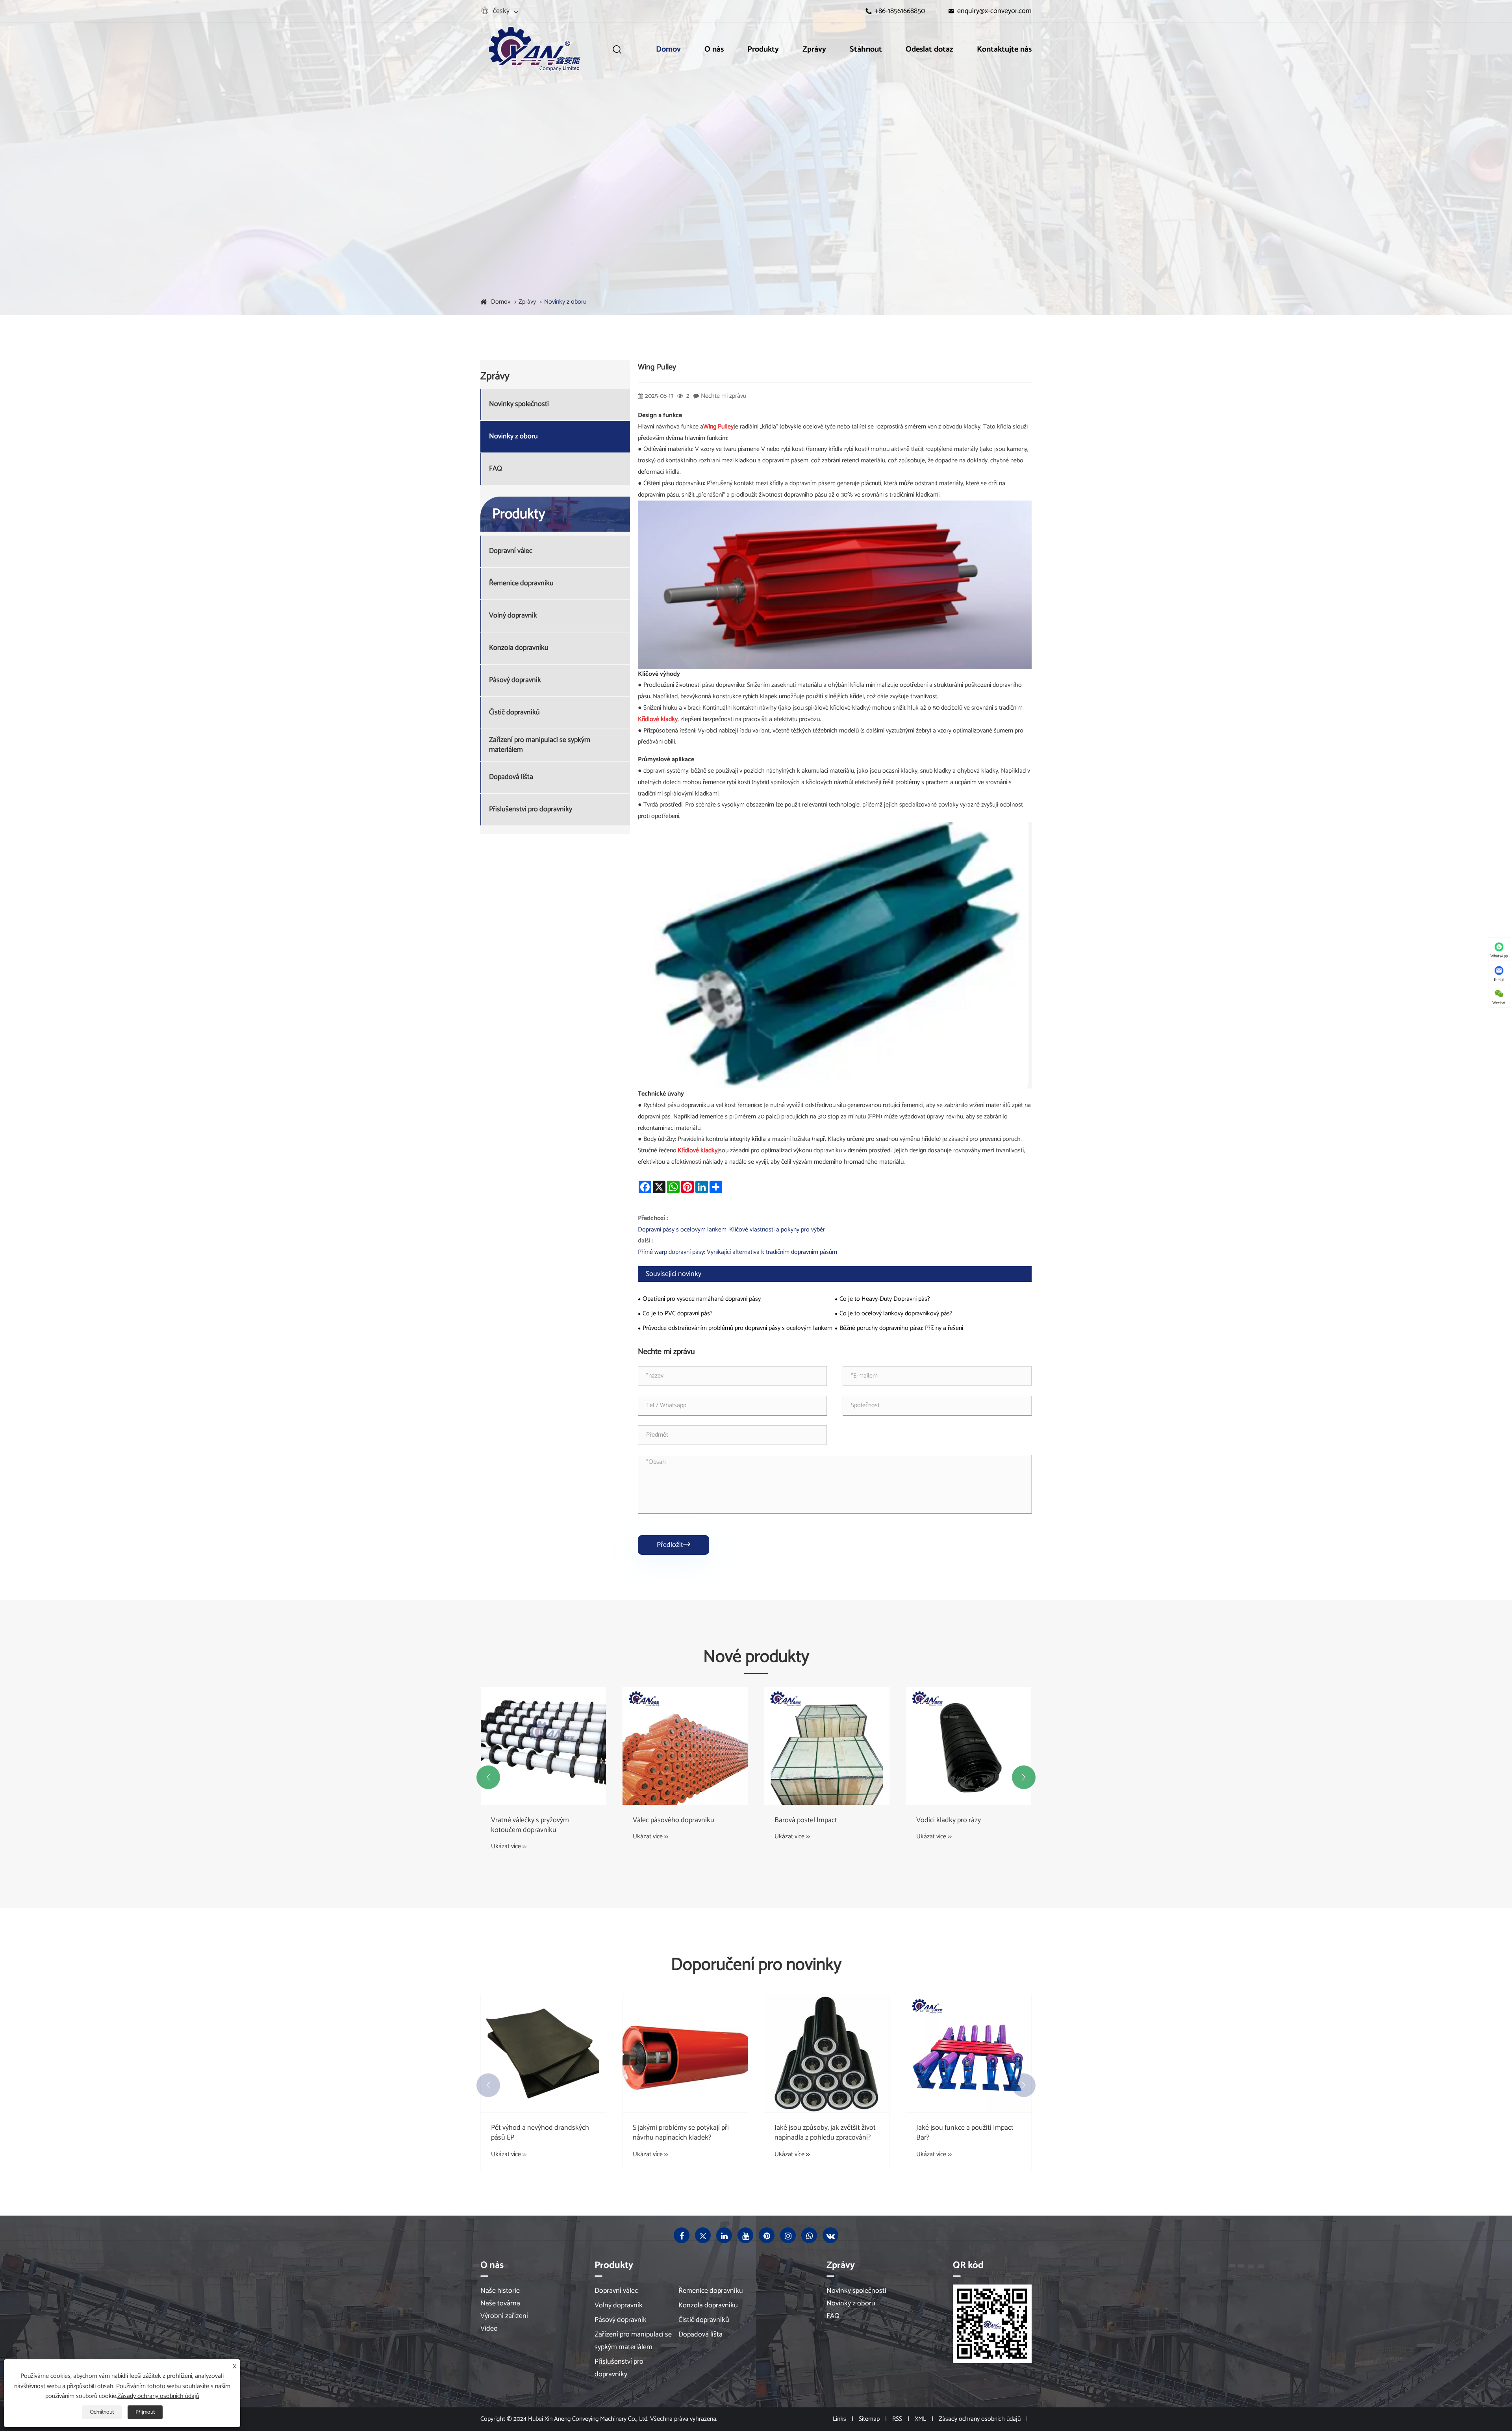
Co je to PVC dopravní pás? (678, 1314)
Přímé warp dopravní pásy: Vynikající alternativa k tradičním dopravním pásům (737, 1252)
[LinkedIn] (724, 2235)
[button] (488, 1777)
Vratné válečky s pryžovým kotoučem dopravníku (672, 1825)
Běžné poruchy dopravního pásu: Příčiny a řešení (901, 1328)
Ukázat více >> (509, 1837)
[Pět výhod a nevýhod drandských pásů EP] (685, 2053)
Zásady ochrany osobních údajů (980, 2419)
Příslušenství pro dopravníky (531, 810)
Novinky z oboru (565, 302)
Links (839, 2419)
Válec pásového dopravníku (815, 1820)
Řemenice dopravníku (521, 584)
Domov (668, 49)
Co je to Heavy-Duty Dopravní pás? (885, 1299)
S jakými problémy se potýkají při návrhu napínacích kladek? (823, 2133)
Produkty (763, 49)
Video (489, 2329)
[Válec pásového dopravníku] (827, 1746)
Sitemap (869, 2419)
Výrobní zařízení (504, 2316)
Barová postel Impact (948, 1820)
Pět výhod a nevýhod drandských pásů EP (682, 2133)
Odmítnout (102, 2412)
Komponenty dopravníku (528, 1820)
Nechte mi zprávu (724, 396)
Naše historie (500, 2291)
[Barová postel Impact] (969, 1746)
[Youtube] (745, 2235)
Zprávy (814, 49)
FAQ (496, 469)
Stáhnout (866, 49)
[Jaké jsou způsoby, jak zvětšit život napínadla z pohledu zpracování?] (969, 2053)
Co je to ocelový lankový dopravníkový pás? (896, 1314)
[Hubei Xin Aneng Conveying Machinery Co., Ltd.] (534, 49)
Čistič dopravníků (514, 713)
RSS (897, 2419)
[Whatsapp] (809, 2235)
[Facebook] (682, 2235)
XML (920, 2419)
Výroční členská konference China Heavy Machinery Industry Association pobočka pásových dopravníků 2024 (541, 2133)
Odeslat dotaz (929, 49)
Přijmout (145, 2412)
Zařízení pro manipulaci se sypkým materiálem (540, 745)
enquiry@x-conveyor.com (994, 11)
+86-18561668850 (900, 11)
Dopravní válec (511, 552)
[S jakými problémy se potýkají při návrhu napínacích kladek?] (827, 2053)
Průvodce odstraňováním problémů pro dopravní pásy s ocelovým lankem (737, 1328)
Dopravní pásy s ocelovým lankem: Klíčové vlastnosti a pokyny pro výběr (731, 1230)
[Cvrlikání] (703, 2235)
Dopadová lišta (511, 778)
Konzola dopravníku (519, 648)
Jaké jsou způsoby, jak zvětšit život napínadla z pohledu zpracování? (967, 2133)
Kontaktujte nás (1004, 49)
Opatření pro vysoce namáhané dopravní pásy (702, 1299)
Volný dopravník (513, 616)
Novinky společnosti (519, 405)
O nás (714, 49)
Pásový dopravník (515, 681)
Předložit (674, 1545)
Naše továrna (500, 2303)
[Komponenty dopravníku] (543, 1746)
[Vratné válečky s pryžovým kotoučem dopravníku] (685, 1746)
